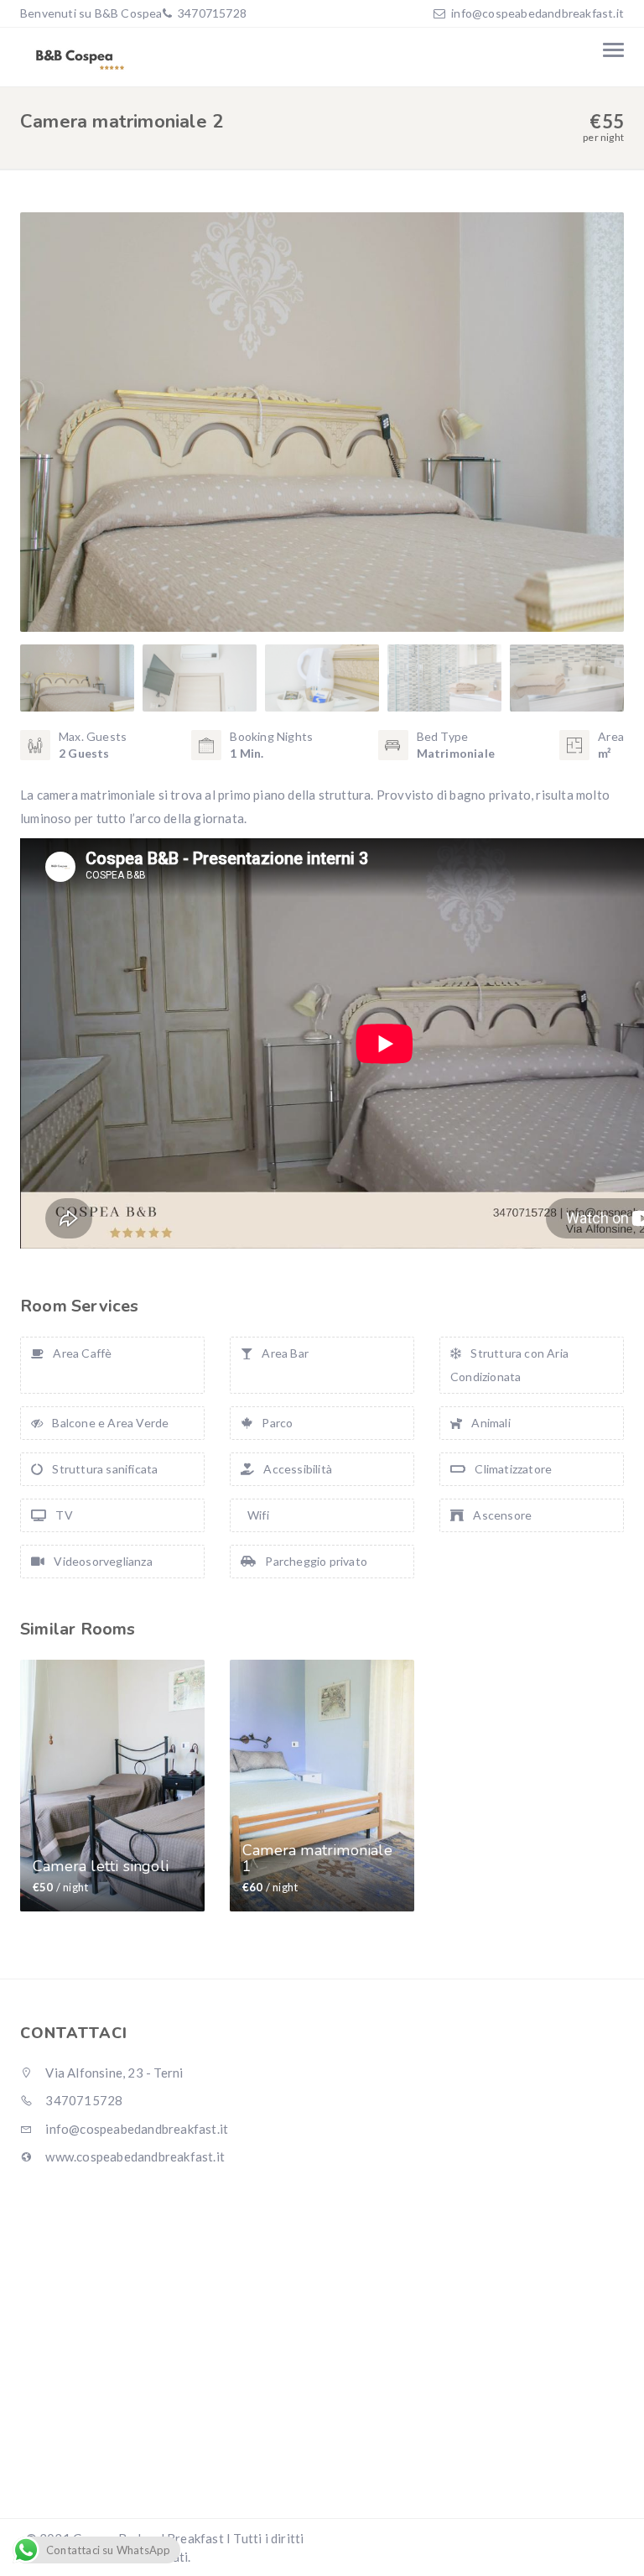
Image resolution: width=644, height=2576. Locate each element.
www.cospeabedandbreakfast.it (134, 2156)
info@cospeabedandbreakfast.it (538, 13)
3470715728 (211, 13)
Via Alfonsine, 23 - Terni (113, 2073)
